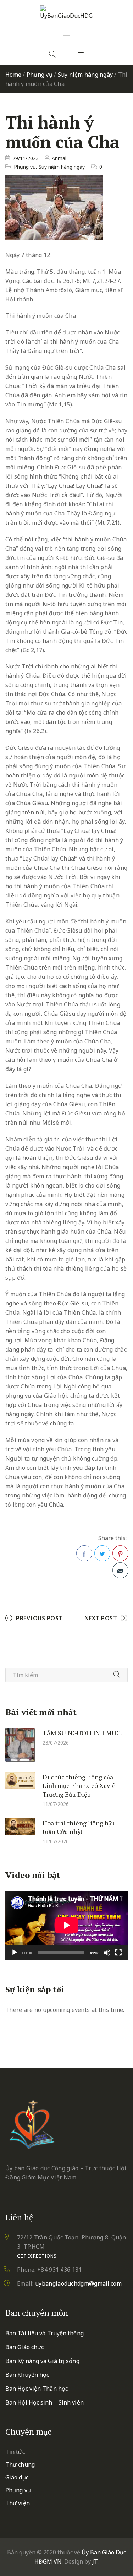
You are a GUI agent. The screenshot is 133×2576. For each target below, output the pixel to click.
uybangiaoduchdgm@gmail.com (78, 2283)
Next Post (101, 1618)
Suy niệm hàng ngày (85, 75)
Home (13, 75)
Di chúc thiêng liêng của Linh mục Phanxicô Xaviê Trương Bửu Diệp (79, 1785)
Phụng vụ (40, 75)
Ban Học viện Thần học (37, 2389)
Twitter (102, 1553)
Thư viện (18, 2503)
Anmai (59, 158)
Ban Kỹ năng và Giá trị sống (42, 2361)
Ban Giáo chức (24, 2347)
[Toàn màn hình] (118, 1953)
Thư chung (20, 2465)
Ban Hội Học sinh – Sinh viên (45, 2402)
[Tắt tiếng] (107, 1953)
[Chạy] (15, 1953)
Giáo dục (17, 2477)
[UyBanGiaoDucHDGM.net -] (67, 13)
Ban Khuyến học (27, 2375)
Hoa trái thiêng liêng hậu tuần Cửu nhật (79, 1827)
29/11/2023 (26, 158)
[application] (66, 1925)
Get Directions (37, 2256)
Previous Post (39, 1618)
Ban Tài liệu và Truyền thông (45, 2333)
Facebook (84, 1553)
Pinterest (120, 1553)
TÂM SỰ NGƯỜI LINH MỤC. (82, 1732)
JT (95, 2561)
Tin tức (15, 2452)
